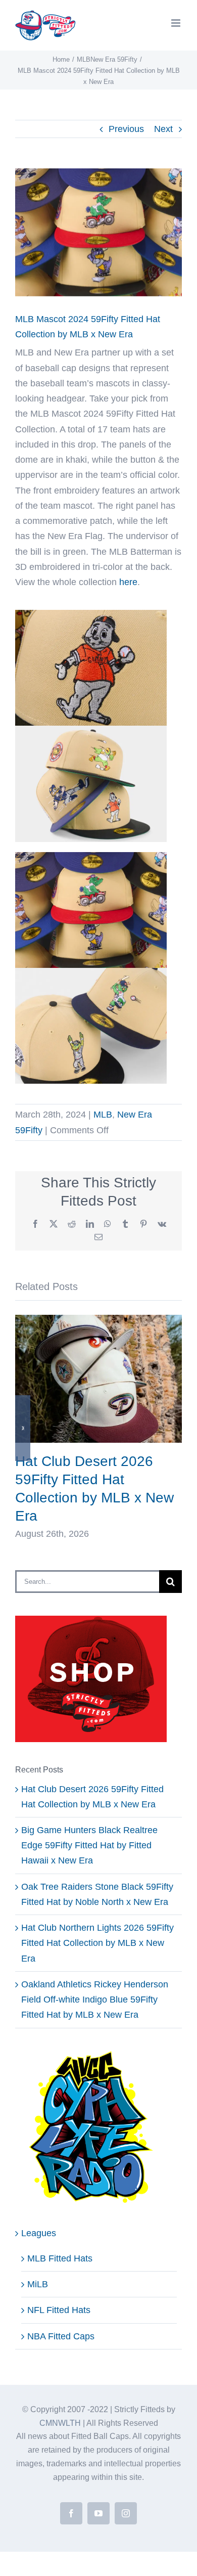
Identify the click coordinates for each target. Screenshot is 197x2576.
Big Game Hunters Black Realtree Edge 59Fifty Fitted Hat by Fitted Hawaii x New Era (89, 1845)
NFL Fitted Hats (59, 2310)
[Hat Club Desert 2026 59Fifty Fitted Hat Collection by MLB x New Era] (98, 1320)
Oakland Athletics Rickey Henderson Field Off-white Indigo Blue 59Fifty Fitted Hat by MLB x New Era (95, 2000)
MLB (103, 1115)
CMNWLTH (60, 2423)
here (128, 582)
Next (163, 129)
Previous (126, 129)
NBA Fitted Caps (61, 2336)
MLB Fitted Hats (60, 2258)
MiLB (38, 2284)
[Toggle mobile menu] (177, 23)
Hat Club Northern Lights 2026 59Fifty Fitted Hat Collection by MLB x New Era (97, 1943)
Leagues (39, 2233)
